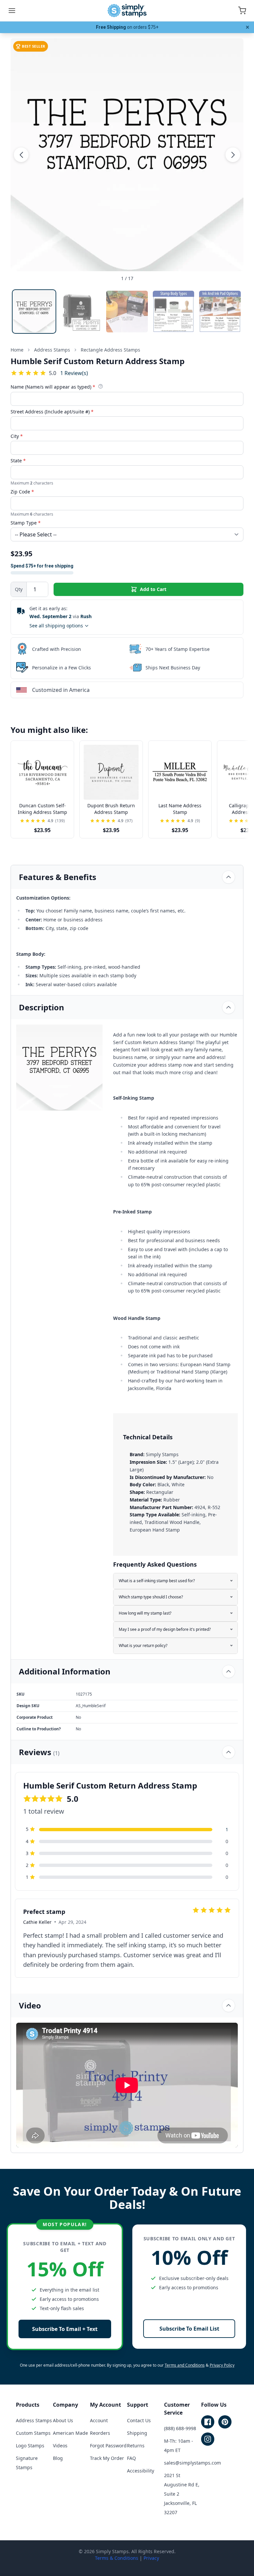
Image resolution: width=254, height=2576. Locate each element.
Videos (60, 2446)
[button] (21, 155)
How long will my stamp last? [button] (145, 1613)
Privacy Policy (222, 2365)
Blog (58, 2458)
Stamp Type (26, 523)
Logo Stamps (30, 2446)
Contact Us (139, 2420)
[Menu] (12, 11)
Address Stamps (34, 2420)
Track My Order (107, 2458)
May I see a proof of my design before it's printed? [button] (165, 1629)
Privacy (151, 2558)
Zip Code (22, 492)
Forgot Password (108, 2446)
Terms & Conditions (117, 2558)
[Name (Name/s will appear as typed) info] (101, 386)
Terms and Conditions (185, 2365)
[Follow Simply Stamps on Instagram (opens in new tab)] (208, 2439)
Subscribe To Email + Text (65, 2329)
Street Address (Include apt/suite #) (52, 412)
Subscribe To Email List (189, 2329)
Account (99, 2420)
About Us (63, 2420)
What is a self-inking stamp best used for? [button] (157, 1581)
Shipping (137, 2433)
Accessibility (141, 2471)
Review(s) (74, 373)
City (17, 436)
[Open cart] (242, 11)
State (18, 461)
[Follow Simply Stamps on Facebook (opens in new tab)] (208, 2422)
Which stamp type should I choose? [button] (151, 1597)
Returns (136, 2446)
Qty (19, 589)
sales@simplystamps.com (192, 2463)
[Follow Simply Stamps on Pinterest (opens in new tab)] (225, 2422)
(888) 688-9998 (180, 2428)
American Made (70, 2433)
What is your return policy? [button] (143, 1646)
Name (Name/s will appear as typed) (53, 387)
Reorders (100, 2433)
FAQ (131, 2458)
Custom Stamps (33, 2433)
